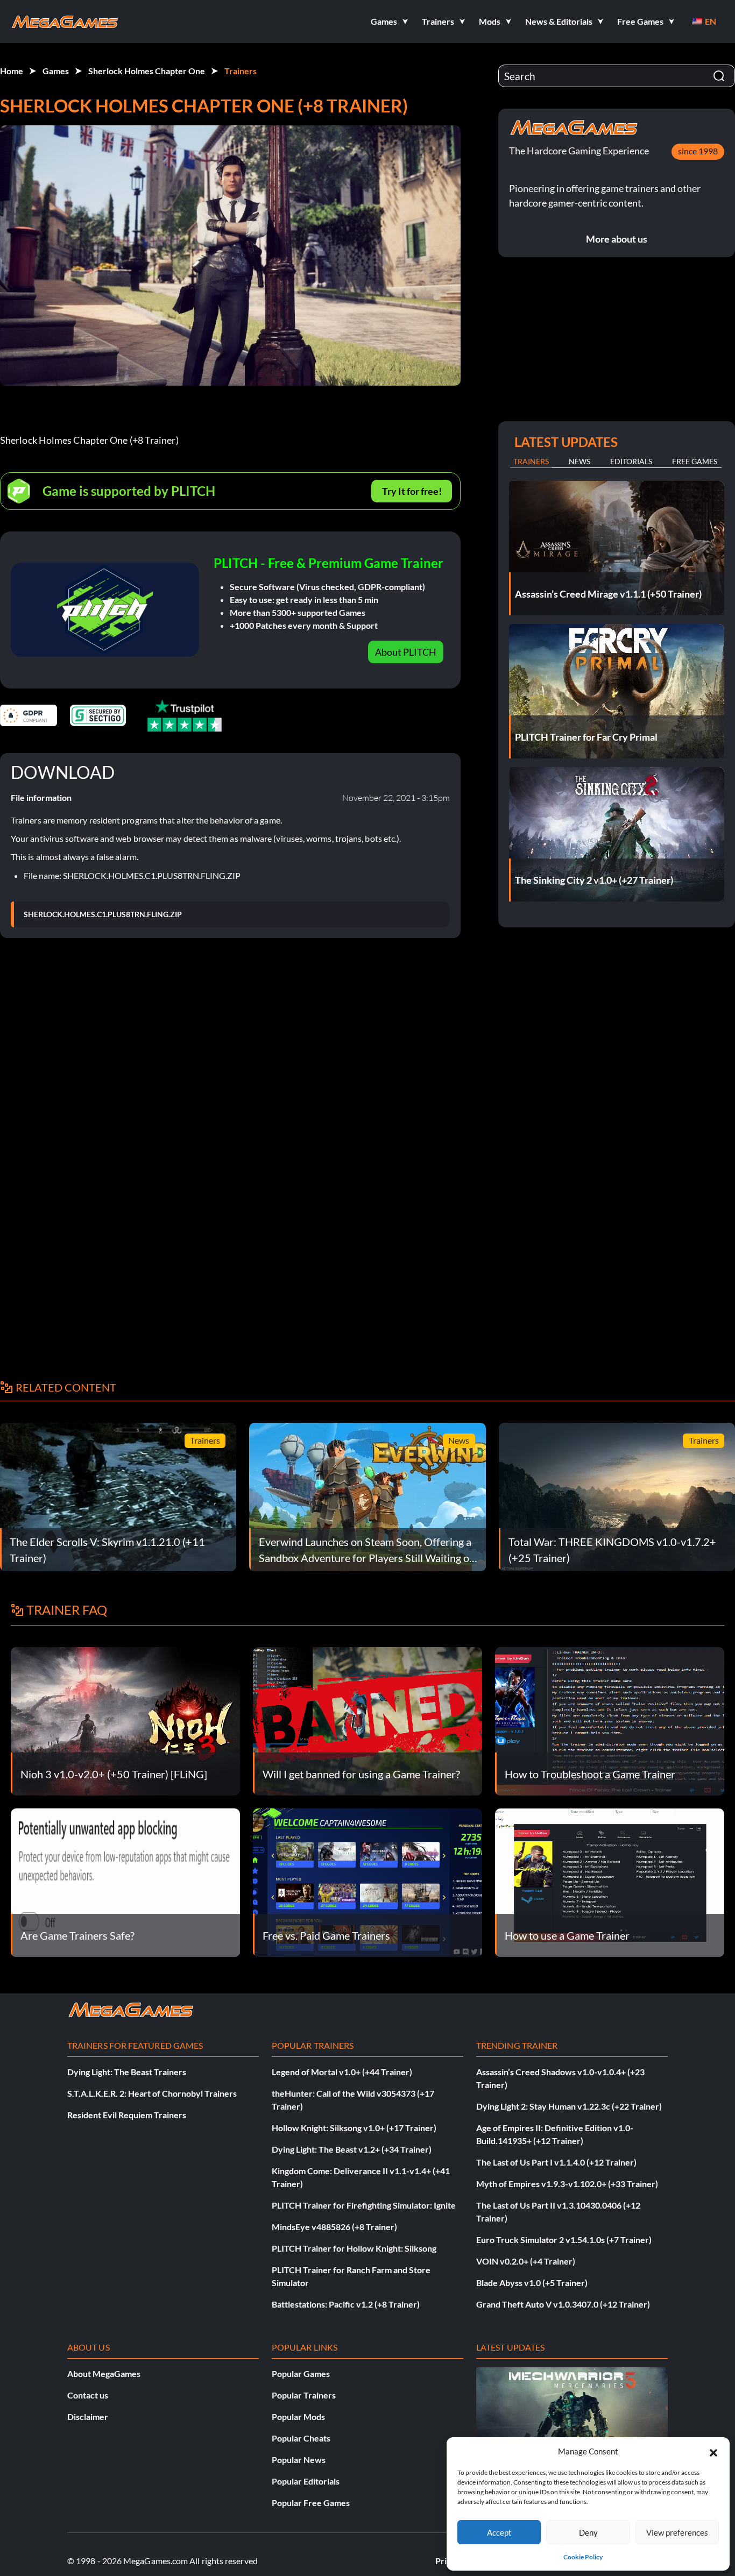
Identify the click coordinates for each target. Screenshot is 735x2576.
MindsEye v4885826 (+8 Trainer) (334, 2227)
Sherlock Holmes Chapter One (147, 71)
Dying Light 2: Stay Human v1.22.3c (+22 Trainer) (569, 2106)
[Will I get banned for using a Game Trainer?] (367, 1720)
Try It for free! (412, 491)
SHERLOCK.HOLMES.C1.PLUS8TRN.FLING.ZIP (103, 914)
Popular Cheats (301, 2438)
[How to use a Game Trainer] (610, 1881)
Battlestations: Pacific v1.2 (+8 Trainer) (346, 2304)
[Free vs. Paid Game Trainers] (367, 1881)
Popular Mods (298, 2417)
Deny (588, 2532)
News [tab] (579, 461)
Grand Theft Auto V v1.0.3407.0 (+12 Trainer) (563, 2304)
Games (56, 71)
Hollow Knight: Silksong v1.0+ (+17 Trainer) (354, 2128)
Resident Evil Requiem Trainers (127, 2115)
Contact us (88, 2395)
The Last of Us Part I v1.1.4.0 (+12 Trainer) (556, 2162)
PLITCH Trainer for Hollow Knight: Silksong (354, 2248)
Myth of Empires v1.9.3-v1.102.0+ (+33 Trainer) (567, 2184)
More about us (617, 239)
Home (12, 71)
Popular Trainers (304, 2395)
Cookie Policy (583, 2557)
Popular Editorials (306, 2481)
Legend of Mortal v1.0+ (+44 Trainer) (342, 2072)
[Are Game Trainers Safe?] (125, 1881)
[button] (713, 2451)
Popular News (299, 2460)
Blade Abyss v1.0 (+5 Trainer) (532, 2283)
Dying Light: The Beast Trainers (127, 2072)
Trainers (241, 71)
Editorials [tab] (631, 461)
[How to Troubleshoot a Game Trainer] (610, 1720)
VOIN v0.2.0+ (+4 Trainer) (526, 2261)
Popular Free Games (311, 2503)
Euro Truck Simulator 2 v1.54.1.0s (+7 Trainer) (564, 2240)
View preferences (677, 2532)
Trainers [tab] (531, 461)
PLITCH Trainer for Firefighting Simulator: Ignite (364, 2205)
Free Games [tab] (695, 461)
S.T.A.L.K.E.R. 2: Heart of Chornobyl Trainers (152, 2093)
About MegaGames (104, 2373)
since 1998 (698, 151)
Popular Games (301, 2373)
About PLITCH (406, 652)
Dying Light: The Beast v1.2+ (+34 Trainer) (352, 2149)
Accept (499, 2532)
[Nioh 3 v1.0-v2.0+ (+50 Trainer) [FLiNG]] (125, 1720)
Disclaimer (88, 2417)
